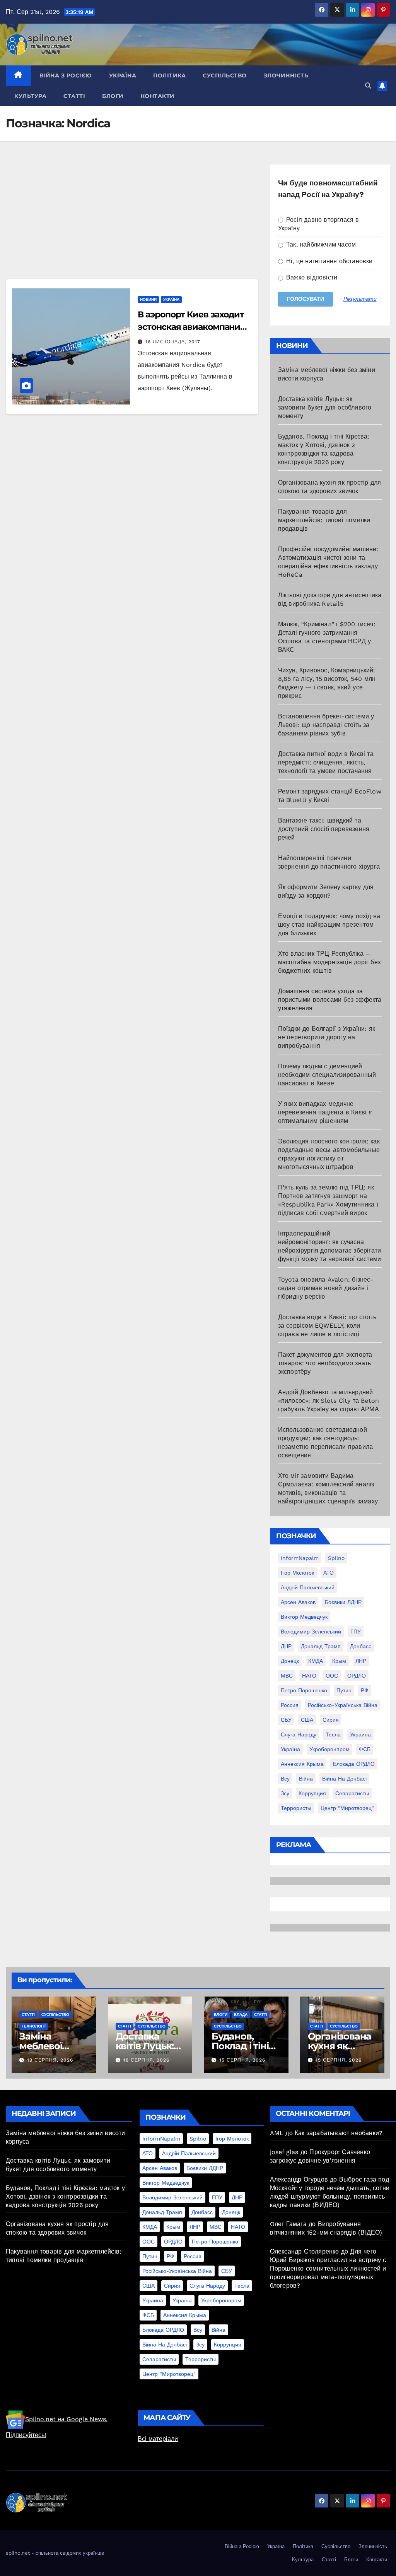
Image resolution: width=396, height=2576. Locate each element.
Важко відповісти (311, 277)
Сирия (331, 1720)
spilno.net (18, 2553)
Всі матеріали (158, 2439)
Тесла (333, 1734)
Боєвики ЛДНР (343, 1602)
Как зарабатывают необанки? (339, 2133)
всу (285, 1779)
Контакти (158, 96)
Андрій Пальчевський (308, 1587)
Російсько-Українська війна (343, 1705)
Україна (123, 75)
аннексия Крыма (302, 1764)
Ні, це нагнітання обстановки (329, 261)
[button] (368, 86)
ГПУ (356, 1632)
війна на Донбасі (344, 1779)
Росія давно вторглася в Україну (319, 224)
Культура (30, 96)
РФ (365, 1690)
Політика (169, 75)
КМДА (316, 1661)
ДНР (286, 1646)
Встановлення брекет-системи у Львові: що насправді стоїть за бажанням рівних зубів (326, 725)
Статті (74, 96)
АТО (329, 1573)
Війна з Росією (66, 75)
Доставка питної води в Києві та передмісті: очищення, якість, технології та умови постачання (326, 762)
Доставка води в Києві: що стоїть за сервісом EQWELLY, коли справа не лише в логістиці (327, 1326)
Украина (360, 1734)
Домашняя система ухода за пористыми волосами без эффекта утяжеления (330, 1000)
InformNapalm (300, 1558)
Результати (360, 299)
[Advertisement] (132, 221)
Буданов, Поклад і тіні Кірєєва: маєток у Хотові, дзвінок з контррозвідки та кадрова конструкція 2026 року (65, 2196)
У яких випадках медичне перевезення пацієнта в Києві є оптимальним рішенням (325, 1112)
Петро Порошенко (304, 1690)
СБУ (286, 1720)
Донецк (290, 1661)
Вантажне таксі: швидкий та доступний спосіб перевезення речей (324, 829)
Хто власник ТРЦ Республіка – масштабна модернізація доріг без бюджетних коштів (329, 962)
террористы (296, 1808)
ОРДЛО (357, 1676)
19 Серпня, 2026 (50, 2060)
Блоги (113, 96)
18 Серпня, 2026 (146, 2060)
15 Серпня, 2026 (242, 2060)
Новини (148, 299)
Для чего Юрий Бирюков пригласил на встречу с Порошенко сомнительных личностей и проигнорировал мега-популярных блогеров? (328, 2268)
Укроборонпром (329, 1749)
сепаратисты (352, 1793)
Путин (344, 1690)
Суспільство (225, 75)
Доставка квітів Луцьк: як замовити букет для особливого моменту (325, 407)
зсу (285, 1793)
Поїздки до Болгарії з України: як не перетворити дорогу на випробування (327, 1037)
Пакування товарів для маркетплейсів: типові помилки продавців (324, 520)
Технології (34, 2026)
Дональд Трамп (321, 1646)
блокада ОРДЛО (354, 1764)
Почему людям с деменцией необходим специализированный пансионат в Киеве (327, 1075)
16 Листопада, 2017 (173, 342)
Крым (339, 1661)
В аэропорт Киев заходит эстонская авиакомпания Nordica (191, 327)
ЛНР (361, 1661)
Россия (290, 1705)
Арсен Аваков (298, 1602)
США (307, 1720)
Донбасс (361, 1646)
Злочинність (286, 75)
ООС (332, 1676)
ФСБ (365, 1749)
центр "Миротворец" (347, 1808)
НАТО (309, 1676)
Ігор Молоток (297, 1573)
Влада (241, 2015)
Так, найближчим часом (320, 244)
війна (306, 1779)
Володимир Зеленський (311, 1632)
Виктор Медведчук (304, 1617)
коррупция (312, 1793)
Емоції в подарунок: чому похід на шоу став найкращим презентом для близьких (329, 925)
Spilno (336, 1558)
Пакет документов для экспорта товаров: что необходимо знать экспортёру (325, 1363)
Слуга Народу (299, 1734)
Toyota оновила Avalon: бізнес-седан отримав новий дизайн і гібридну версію (326, 1288)
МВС (287, 1676)
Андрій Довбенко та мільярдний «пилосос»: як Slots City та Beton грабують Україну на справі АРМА (329, 1401)
